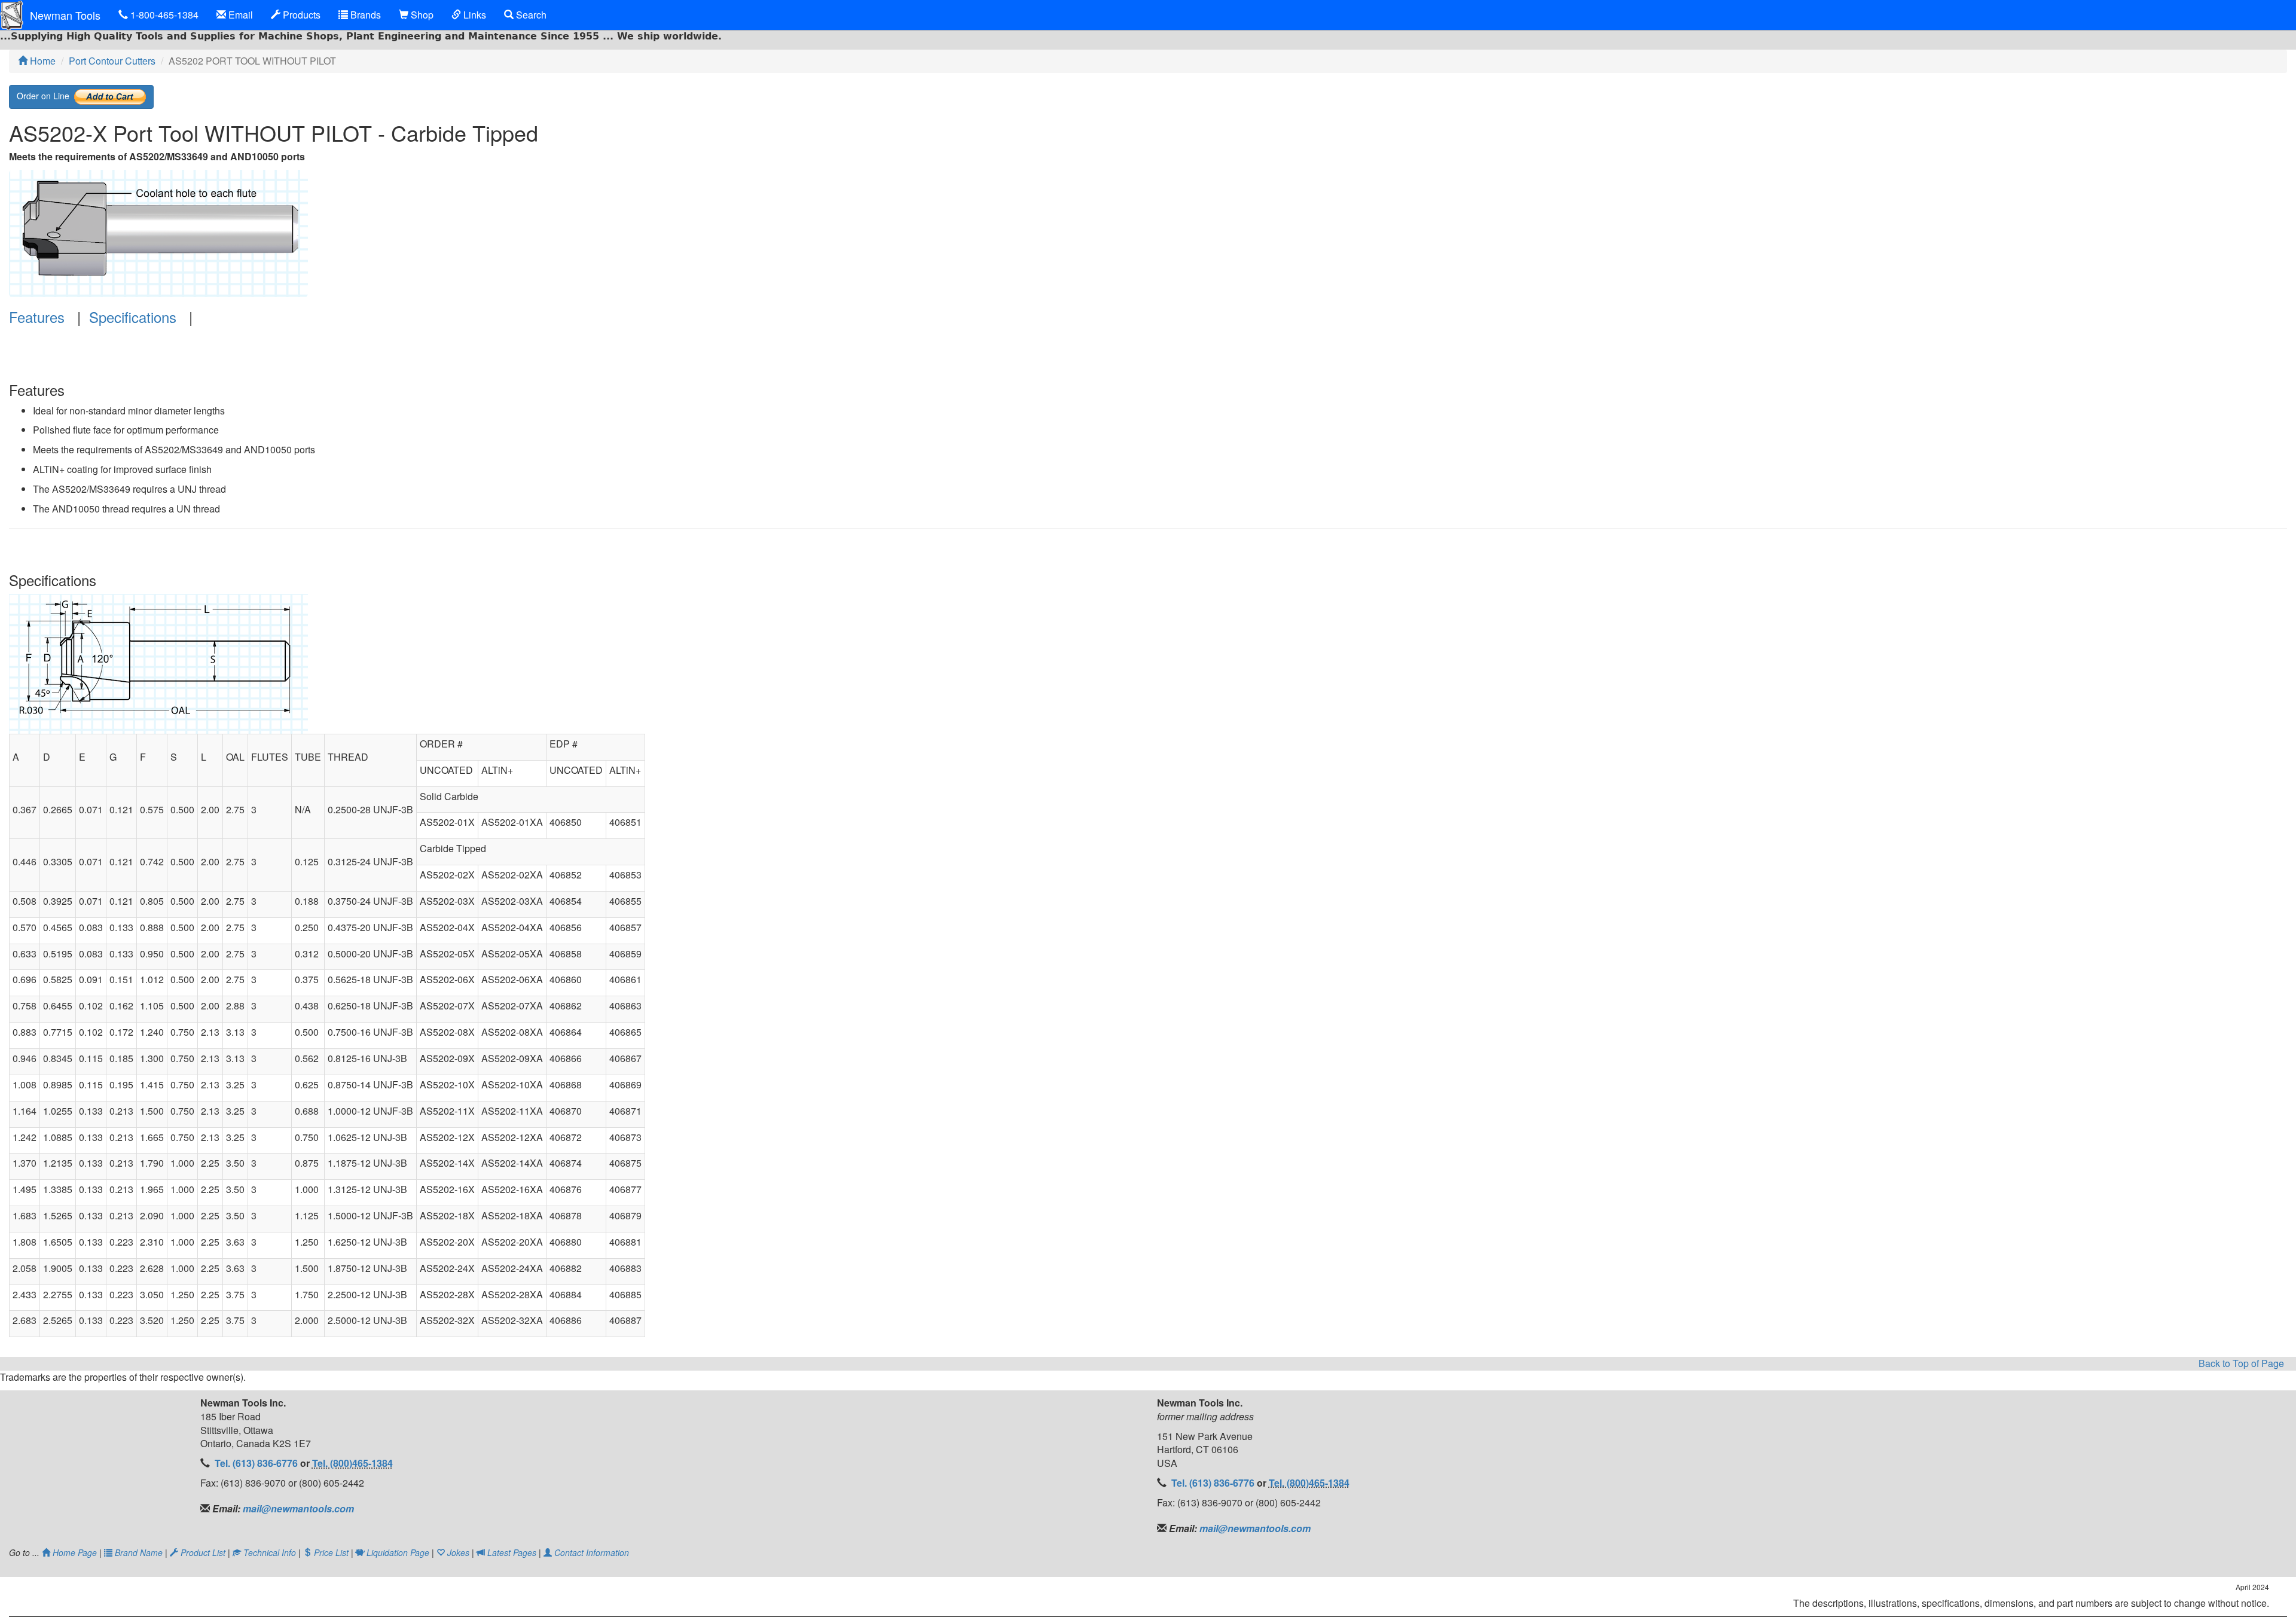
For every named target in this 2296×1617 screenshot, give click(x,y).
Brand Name (139, 1552)
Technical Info (270, 1552)
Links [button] (474, 15)
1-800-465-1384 (163, 15)
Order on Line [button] (45, 95)
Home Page (75, 1552)
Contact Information (590, 1552)
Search (530, 15)
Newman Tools (65, 15)
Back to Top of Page (2241, 1363)
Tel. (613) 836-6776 (257, 1463)
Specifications (133, 317)
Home (42, 61)
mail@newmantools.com (297, 1508)
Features (37, 317)
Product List (203, 1552)
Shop (421, 15)
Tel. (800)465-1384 (352, 1463)
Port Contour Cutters (112, 61)
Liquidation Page (398, 1552)
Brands (364, 15)
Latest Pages (512, 1552)
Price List (331, 1552)
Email (239, 15)
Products (300, 15)
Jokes (458, 1552)
